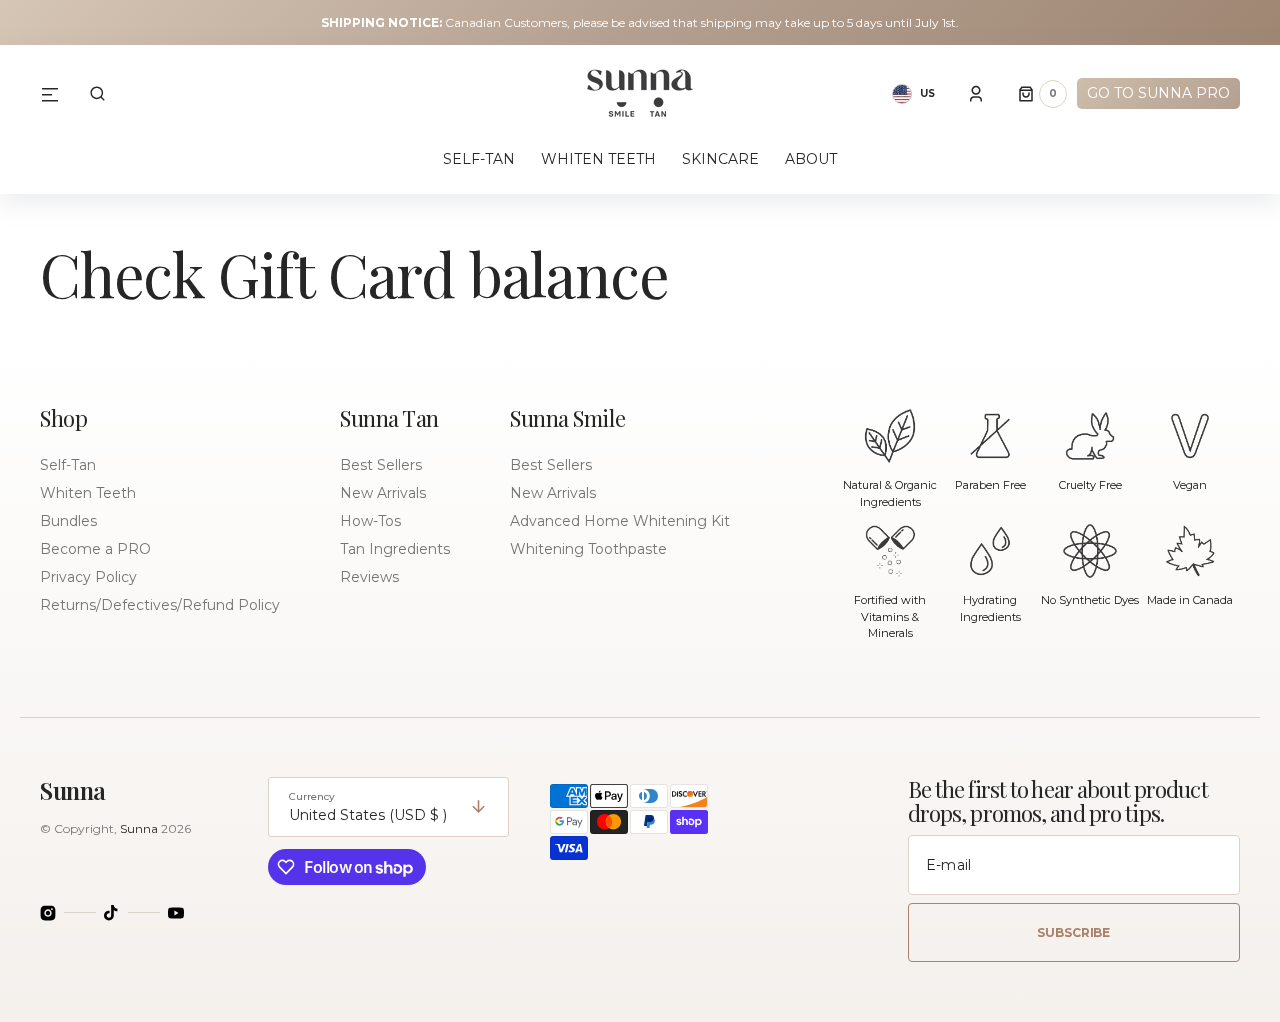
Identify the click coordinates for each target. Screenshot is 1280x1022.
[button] (97, 94)
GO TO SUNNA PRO (1158, 93)
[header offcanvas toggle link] (58, 94)
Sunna (139, 828)
